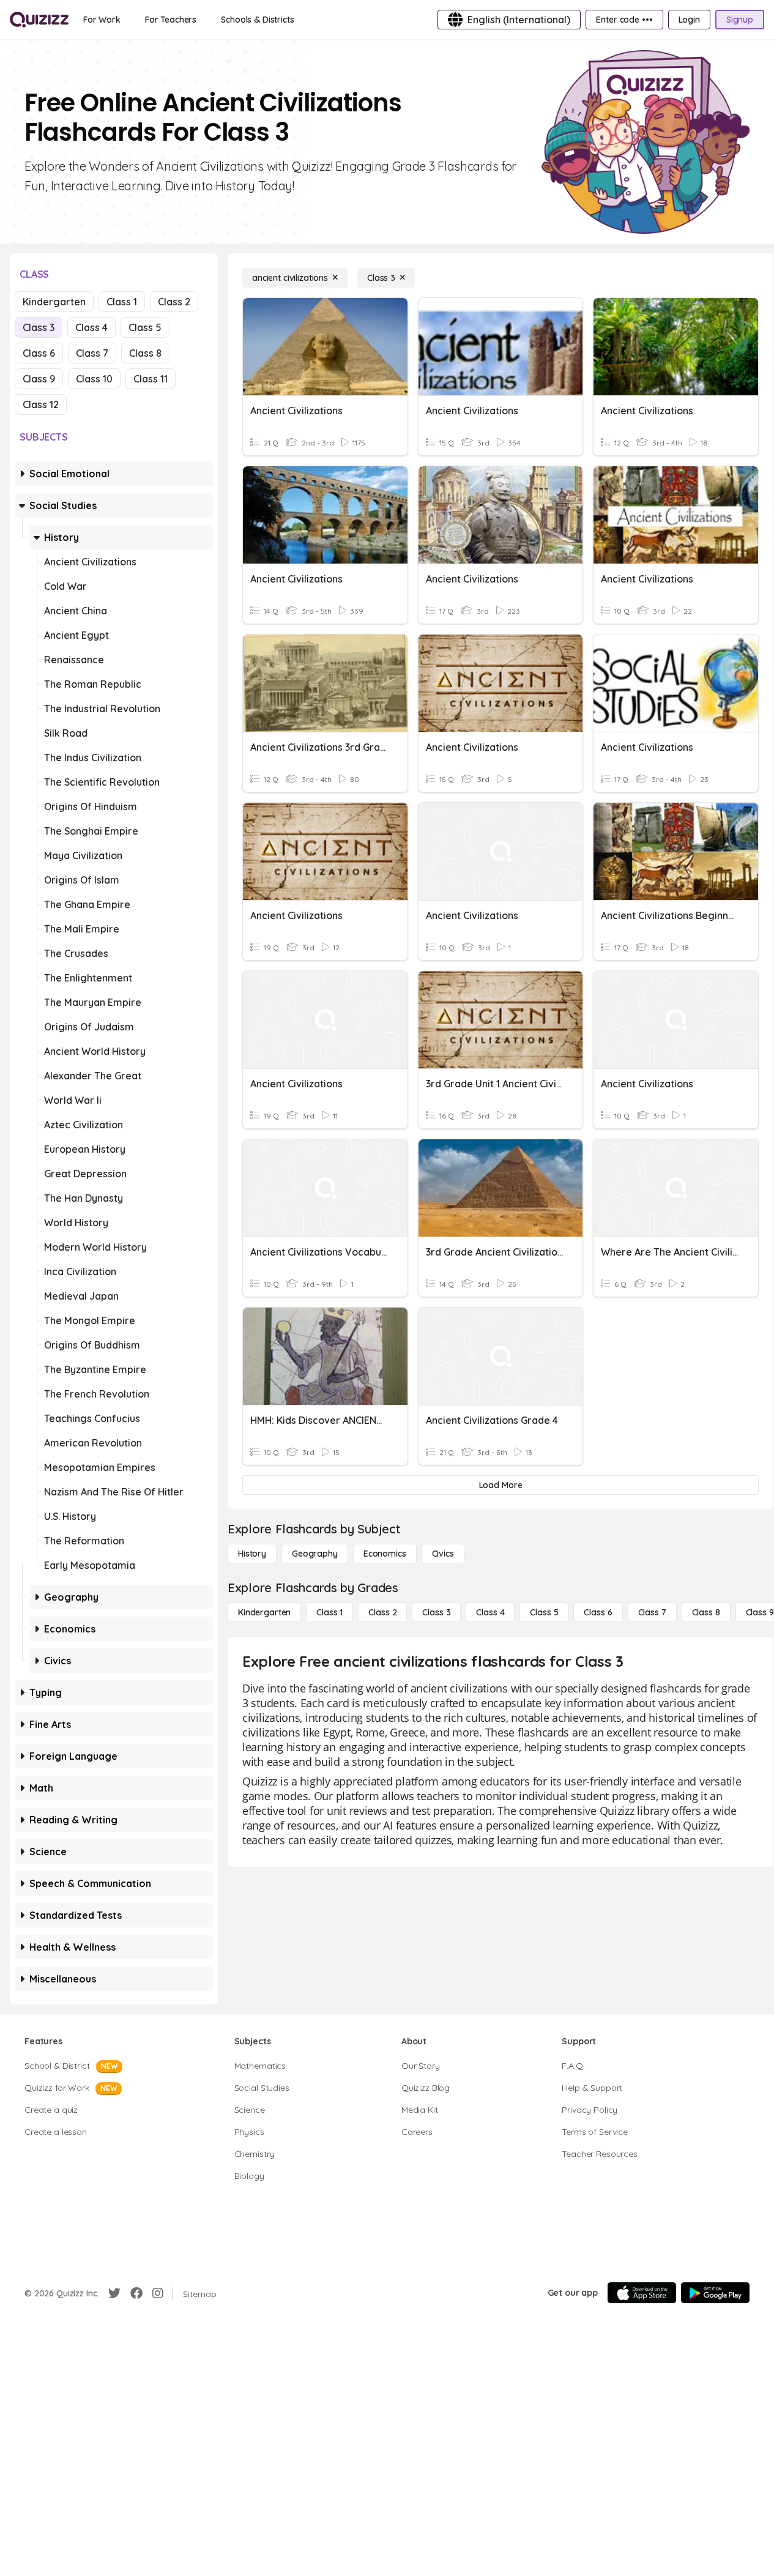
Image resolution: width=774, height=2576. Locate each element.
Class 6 (39, 353)
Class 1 (122, 302)
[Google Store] (715, 2293)
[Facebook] (136, 2293)
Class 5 (145, 327)
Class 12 (41, 404)
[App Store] (642, 2293)
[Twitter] (114, 2293)
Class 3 (39, 327)
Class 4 (91, 327)
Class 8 (145, 353)
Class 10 (94, 379)
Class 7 (92, 353)
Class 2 (174, 302)
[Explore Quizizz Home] (39, 20)
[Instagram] (158, 2293)
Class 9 (39, 379)
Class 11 (151, 379)
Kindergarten (54, 302)
